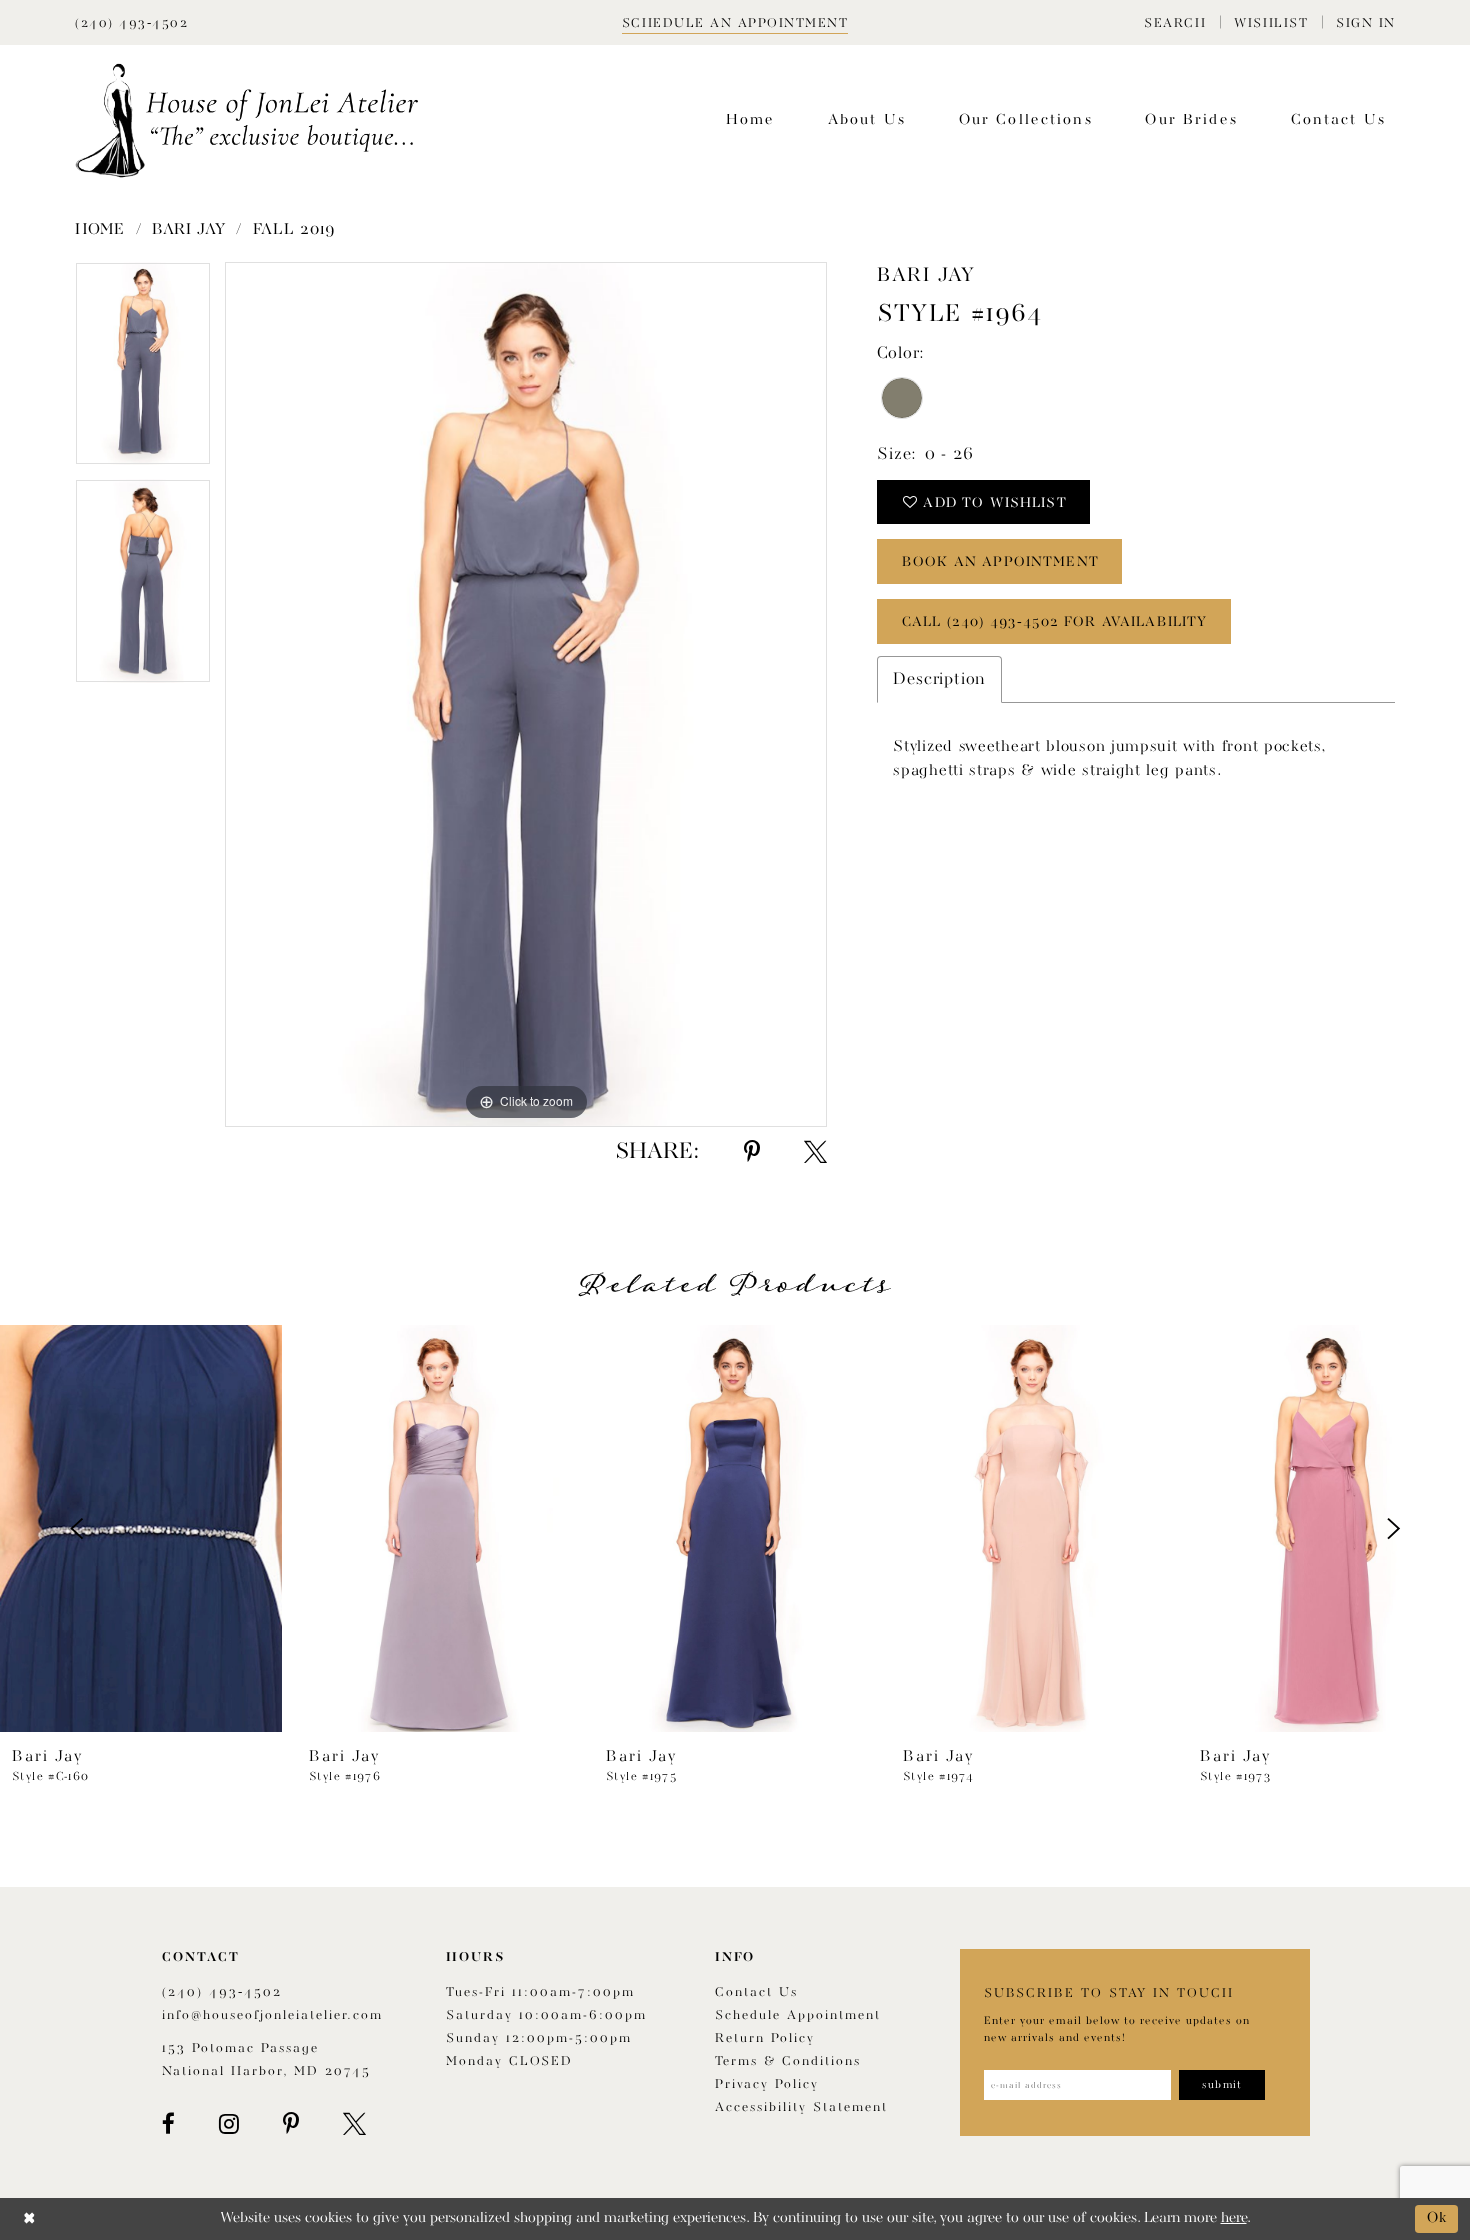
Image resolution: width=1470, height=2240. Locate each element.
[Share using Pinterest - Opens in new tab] (752, 1152)
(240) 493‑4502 (222, 1992)
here (1234, 2218)
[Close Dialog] (29, 2218)
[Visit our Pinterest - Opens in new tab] (291, 2124)
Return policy (765, 2038)
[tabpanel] (143, 371)
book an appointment (1000, 562)
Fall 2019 (294, 230)
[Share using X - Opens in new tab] (815, 1152)
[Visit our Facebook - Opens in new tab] (168, 2124)
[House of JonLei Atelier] (247, 120)
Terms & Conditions (788, 2061)
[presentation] (141, 1528)
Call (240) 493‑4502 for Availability (1054, 622)
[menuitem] (1175, 22)
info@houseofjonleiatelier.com (272, 2015)
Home (100, 230)
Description (939, 679)
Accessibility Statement (801, 2107)
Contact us (756, 1992)
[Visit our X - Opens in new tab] (354, 2124)
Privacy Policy (767, 2084)
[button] (1175, 22)
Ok (1437, 2218)
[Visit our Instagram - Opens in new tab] (229, 2124)
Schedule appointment (798, 2015)
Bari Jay (189, 230)
